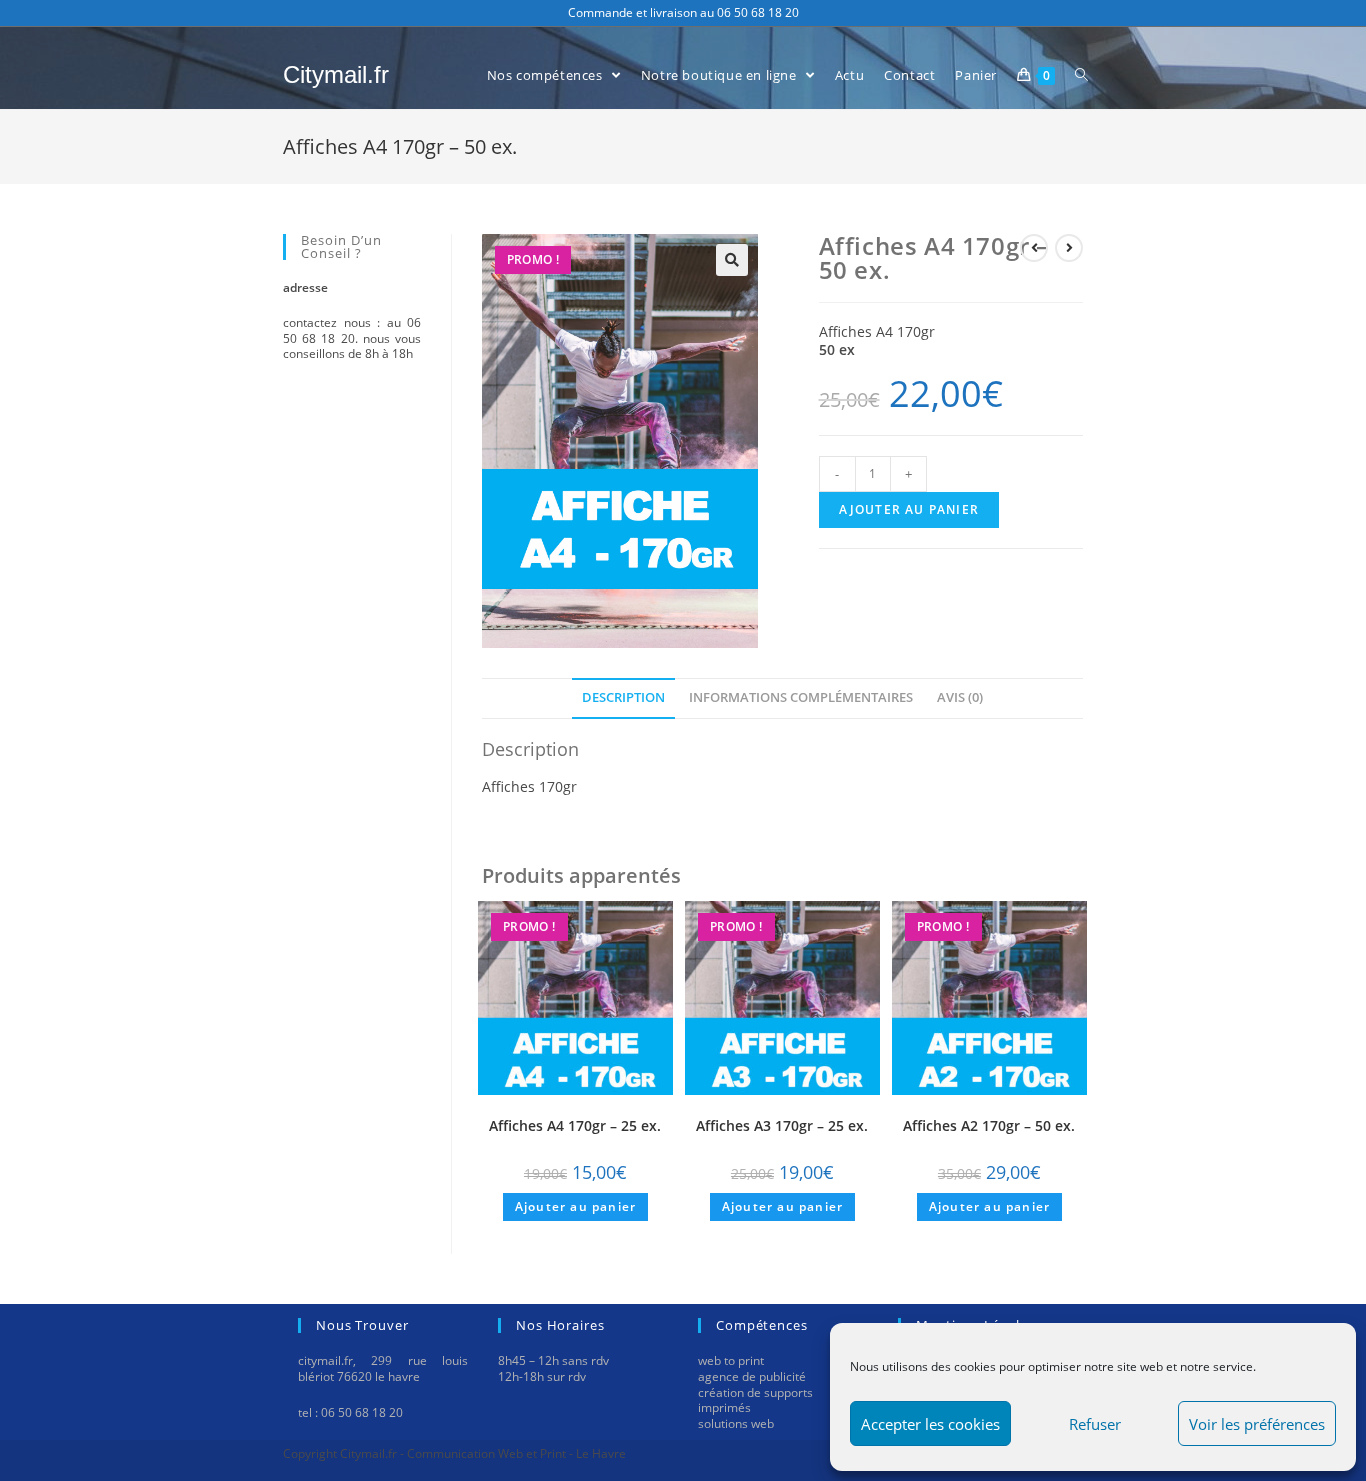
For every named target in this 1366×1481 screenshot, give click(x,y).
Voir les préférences (1257, 1424)
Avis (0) (960, 697)
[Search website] (1081, 75)
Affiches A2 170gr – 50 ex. (989, 1125)
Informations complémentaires (801, 697)
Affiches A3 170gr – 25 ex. (782, 1125)
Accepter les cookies (930, 1424)
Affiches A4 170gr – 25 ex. (575, 1125)
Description (623, 697)
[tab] (623, 698)
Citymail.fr (336, 74)
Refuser (1095, 1424)
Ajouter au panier (909, 509)
